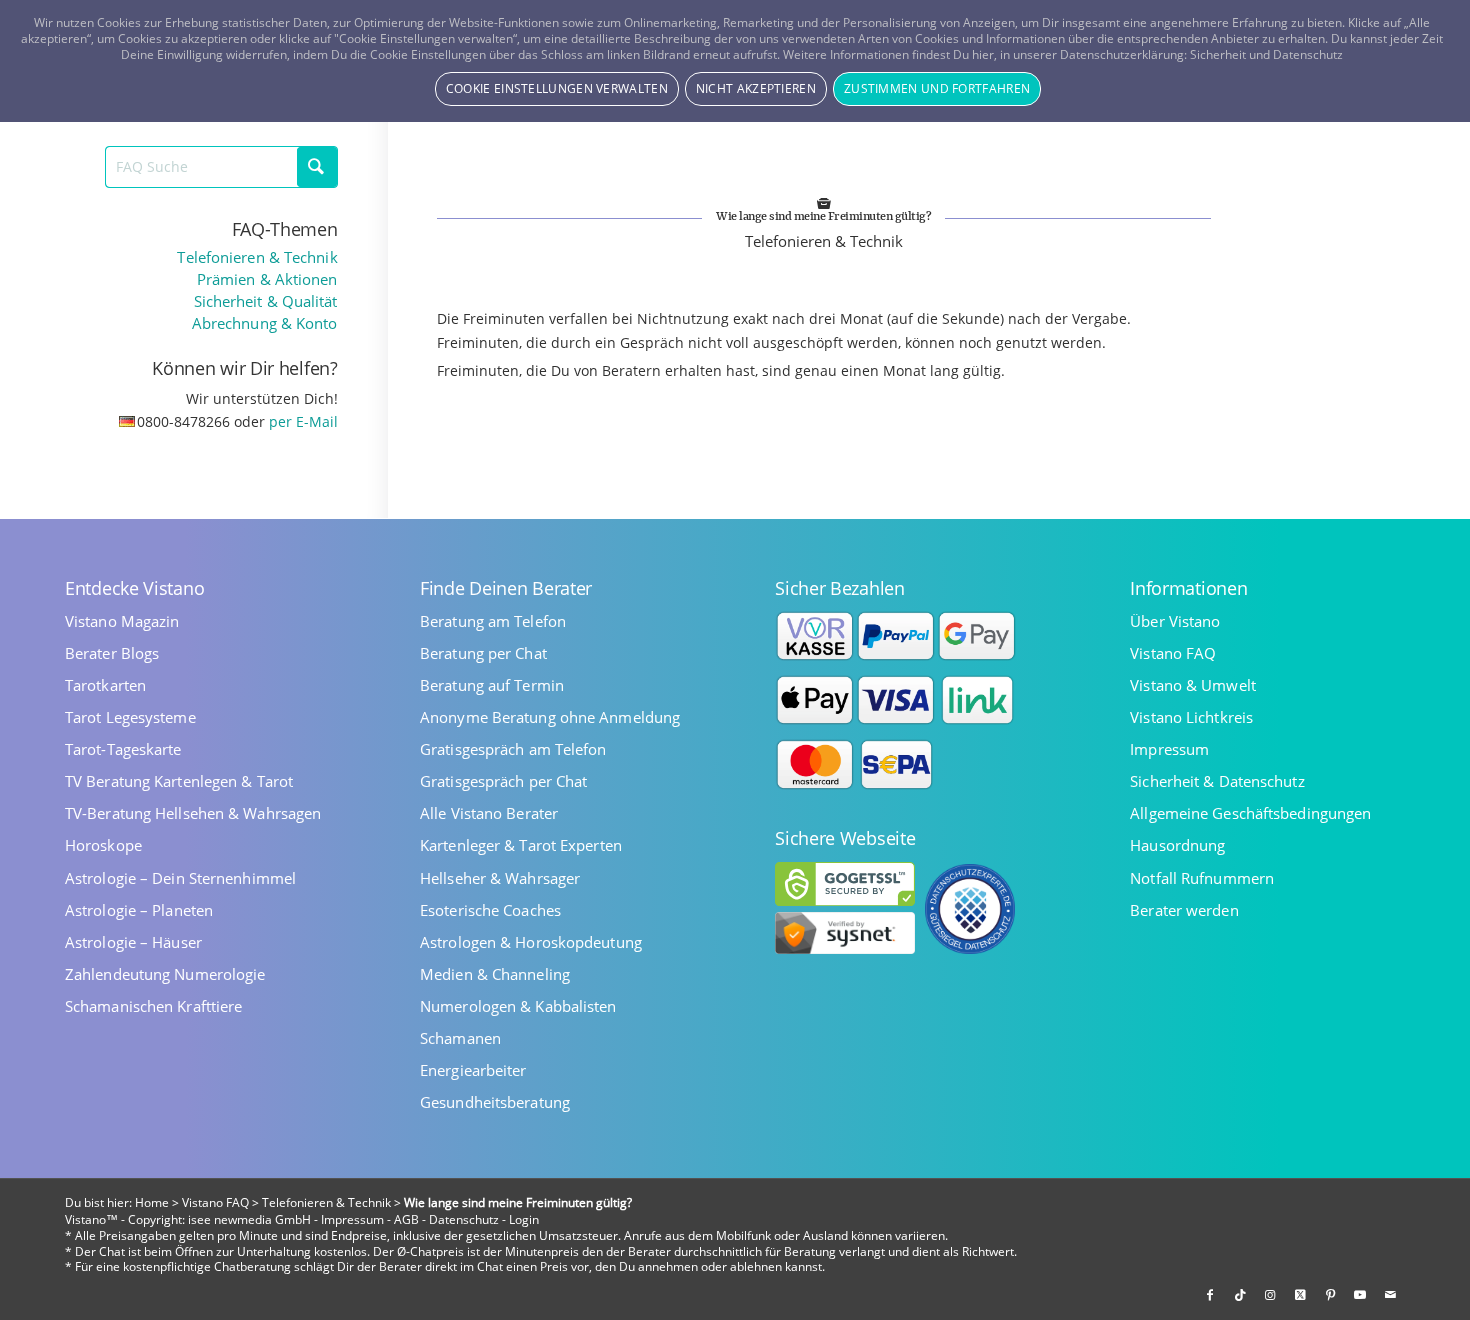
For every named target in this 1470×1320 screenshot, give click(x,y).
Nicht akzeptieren (756, 88)
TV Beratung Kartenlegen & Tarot (179, 781)
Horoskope (103, 845)
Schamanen (460, 1038)
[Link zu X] (1300, 1295)
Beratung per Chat (483, 653)
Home (152, 1202)
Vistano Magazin (122, 621)
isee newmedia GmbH (249, 1219)
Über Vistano (1175, 621)
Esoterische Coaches (490, 910)
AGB (406, 1219)
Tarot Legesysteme (130, 717)
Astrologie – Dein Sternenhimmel (180, 878)
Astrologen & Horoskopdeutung (531, 942)
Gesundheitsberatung (495, 1102)
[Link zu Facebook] (1210, 1295)
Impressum (1169, 749)
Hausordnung (1177, 845)
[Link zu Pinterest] (1330, 1295)
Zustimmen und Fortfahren (937, 88)
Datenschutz (464, 1219)
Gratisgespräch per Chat (503, 781)
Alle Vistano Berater (489, 813)
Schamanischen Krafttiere (153, 1006)
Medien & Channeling (495, 974)
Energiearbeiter (473, 1070)
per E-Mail (303, 421)
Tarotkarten (105, 685)
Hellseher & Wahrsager (500, 878)
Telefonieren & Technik (257, 257)
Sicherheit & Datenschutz (1217, 781)
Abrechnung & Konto (265, 323)
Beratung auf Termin (492, 685)
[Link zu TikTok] (1240, 1295)
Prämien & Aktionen (267, 279)
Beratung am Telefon (493, 621)
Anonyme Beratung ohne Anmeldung (550, 717)
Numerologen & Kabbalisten (518, 1006)
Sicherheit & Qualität (266, 301)
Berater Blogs (112, 653)
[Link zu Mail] (1390, 1295)
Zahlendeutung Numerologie (165, 974)
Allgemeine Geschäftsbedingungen (1250, 813)
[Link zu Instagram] (1270, 1295)
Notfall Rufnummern (1202, 878)
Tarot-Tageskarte (123, 749)
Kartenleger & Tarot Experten (521, 845)
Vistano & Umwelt (1193, 685)
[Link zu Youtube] (1360, 1295)
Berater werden (1184, 910)
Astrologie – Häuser (133, 942)
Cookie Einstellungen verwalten (557, 88)
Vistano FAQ (1173, 653)
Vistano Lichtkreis (1191, 717)
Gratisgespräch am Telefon (513, 749)
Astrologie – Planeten (139, 910)
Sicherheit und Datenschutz (1266, 54)
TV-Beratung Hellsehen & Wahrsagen (193, 813)
